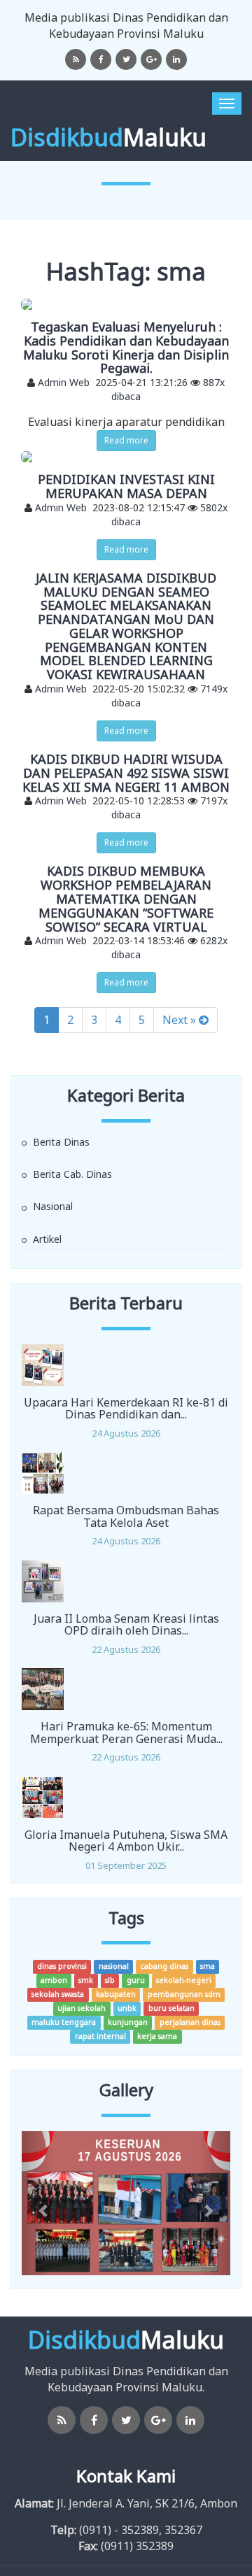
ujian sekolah (82, 2008)
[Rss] (76, 59)
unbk (127, 2008)
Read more (126, 440)
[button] (37, 2203)
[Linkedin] (176, 59)
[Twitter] (126, 59)
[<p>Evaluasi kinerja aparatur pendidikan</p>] (126, 304)
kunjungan (128, 2022)
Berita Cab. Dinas (71, 1174)
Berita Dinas (60, 1142)
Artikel (46, 1239)
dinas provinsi (62, 1966)
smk (86, 1980)
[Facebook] (101, 59)
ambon (54, 1980)
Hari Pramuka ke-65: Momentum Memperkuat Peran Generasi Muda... (126, 1732)
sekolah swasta (58, 1994)
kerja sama (157, 2036)
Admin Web (64, 382)
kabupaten (116, 1994)
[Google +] (151, 59)
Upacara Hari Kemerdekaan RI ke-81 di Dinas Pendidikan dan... (126, 1409)
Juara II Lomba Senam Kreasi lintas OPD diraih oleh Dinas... (126, 1625)
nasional (114, 1966)
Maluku (108, 137)
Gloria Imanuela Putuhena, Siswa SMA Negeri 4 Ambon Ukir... (126, 1841)
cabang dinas (164, 1966)
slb (110, 1980)
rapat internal (100, 2036)
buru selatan (171, 2008)
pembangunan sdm (184, 1994)
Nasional (51, 1206)
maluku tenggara (64, 2022)
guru (136, 1980)
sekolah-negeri (184, 1980)
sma (208, 1966)
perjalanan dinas (190, 2022)
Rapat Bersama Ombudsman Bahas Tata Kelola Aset (126, 1516)
